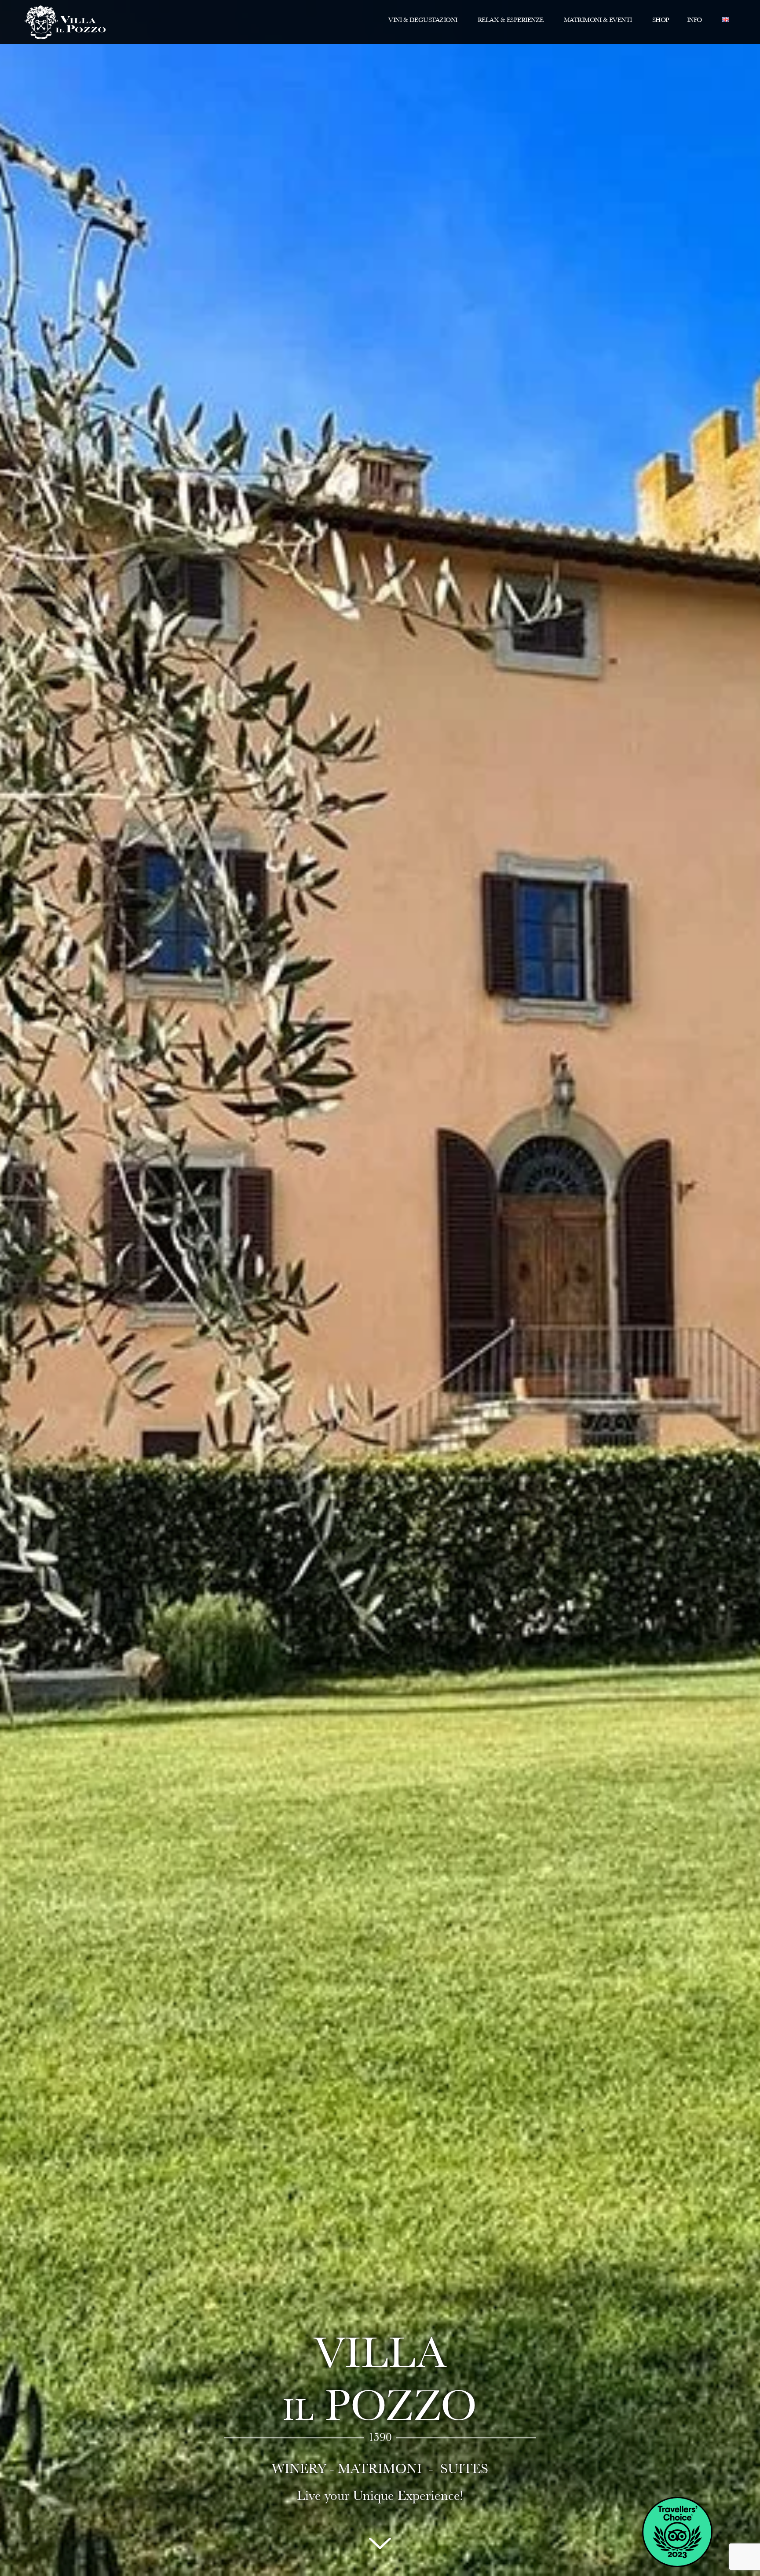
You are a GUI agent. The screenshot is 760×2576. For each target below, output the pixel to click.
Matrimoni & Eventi (598, 20)
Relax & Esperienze (511, 20)
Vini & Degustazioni (423, 20)
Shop (661, 20)
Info (694, 20)
